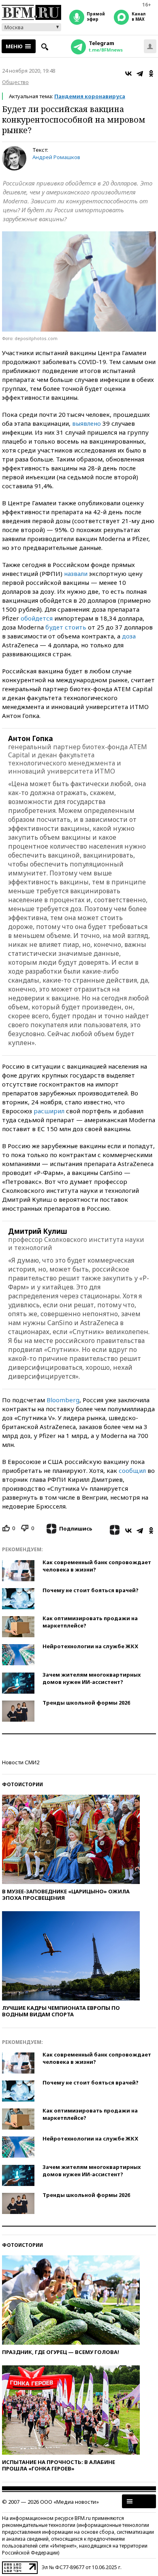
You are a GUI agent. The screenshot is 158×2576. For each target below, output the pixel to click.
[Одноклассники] (151, 73)
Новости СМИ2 (21, 1762)
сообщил (132, 1470)
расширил (49, 1111)
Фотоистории (22, 1784)
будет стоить (66, 627)
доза (129, 636)
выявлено (86, 423)
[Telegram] (140, 73)
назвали (76, 573)
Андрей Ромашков (56, 157)
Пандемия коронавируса (90, 96)
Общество (15, 82)
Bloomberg (63, 1400)
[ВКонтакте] (128, 73)
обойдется (37, 618)
